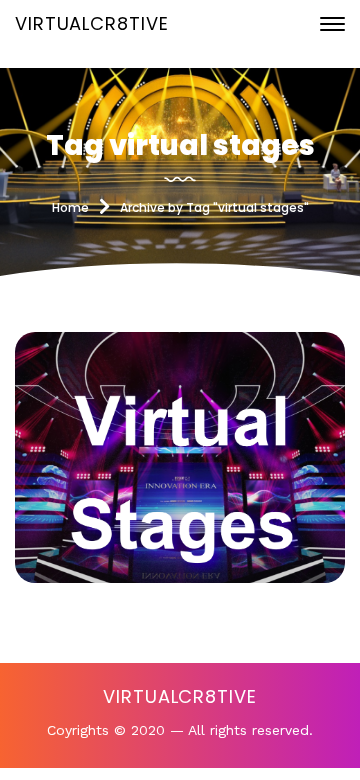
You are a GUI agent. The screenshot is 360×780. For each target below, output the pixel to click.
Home (70, 207)
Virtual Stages (180, 467)
